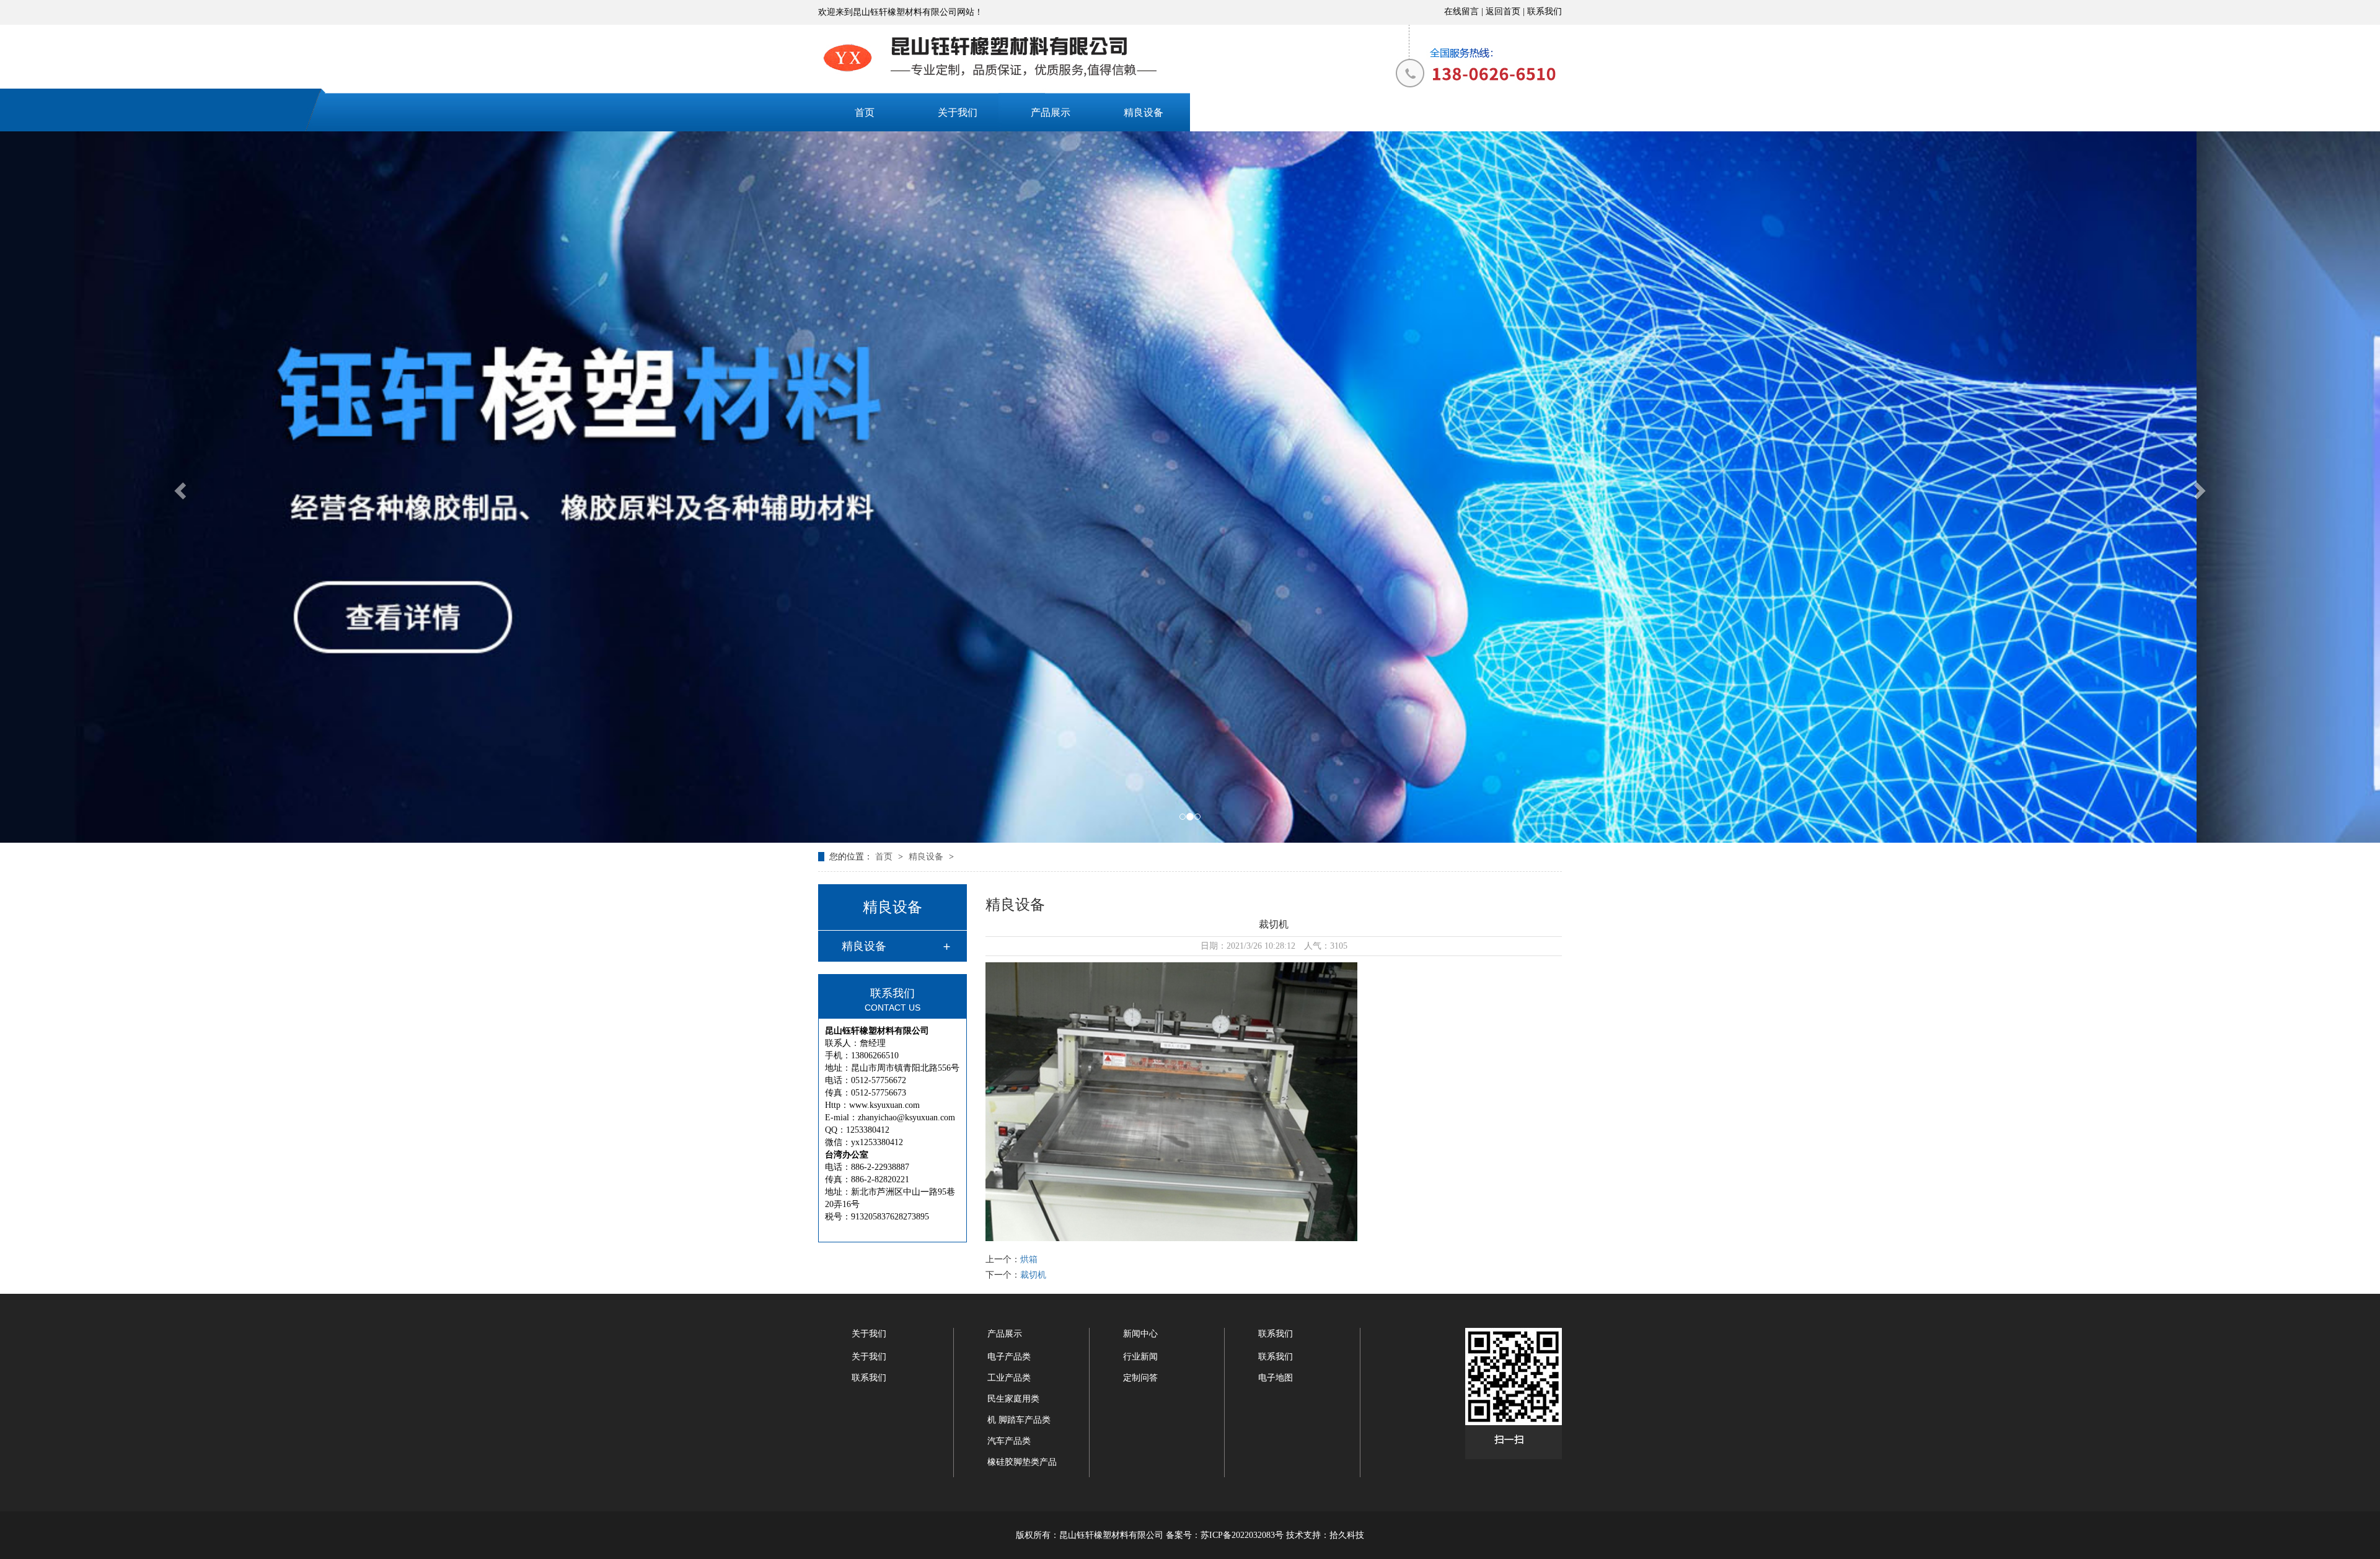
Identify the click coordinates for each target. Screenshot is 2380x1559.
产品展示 (1051, 112)
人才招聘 (1422, 112)
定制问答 (1140, 1378)
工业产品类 (1009, 1378)
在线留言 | (1465, 11)
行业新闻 (1140, 1357)
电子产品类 (1009, 1357)
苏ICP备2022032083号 (1242, 1535)
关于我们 (958, 112)
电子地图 (1276, 1378)
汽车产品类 (1009, 1441)
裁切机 (1033, 1275)
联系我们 (1545, 11)
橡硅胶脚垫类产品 (1022, 1462)
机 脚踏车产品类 (1019, 1420)
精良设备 (1144, 112)
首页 (865, 112)
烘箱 (1029, 1259)
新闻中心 (1236, 112)
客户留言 (1329, 112)
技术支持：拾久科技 (1325, 1535)
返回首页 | (1506, 11)
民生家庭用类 (1013, 1399)
